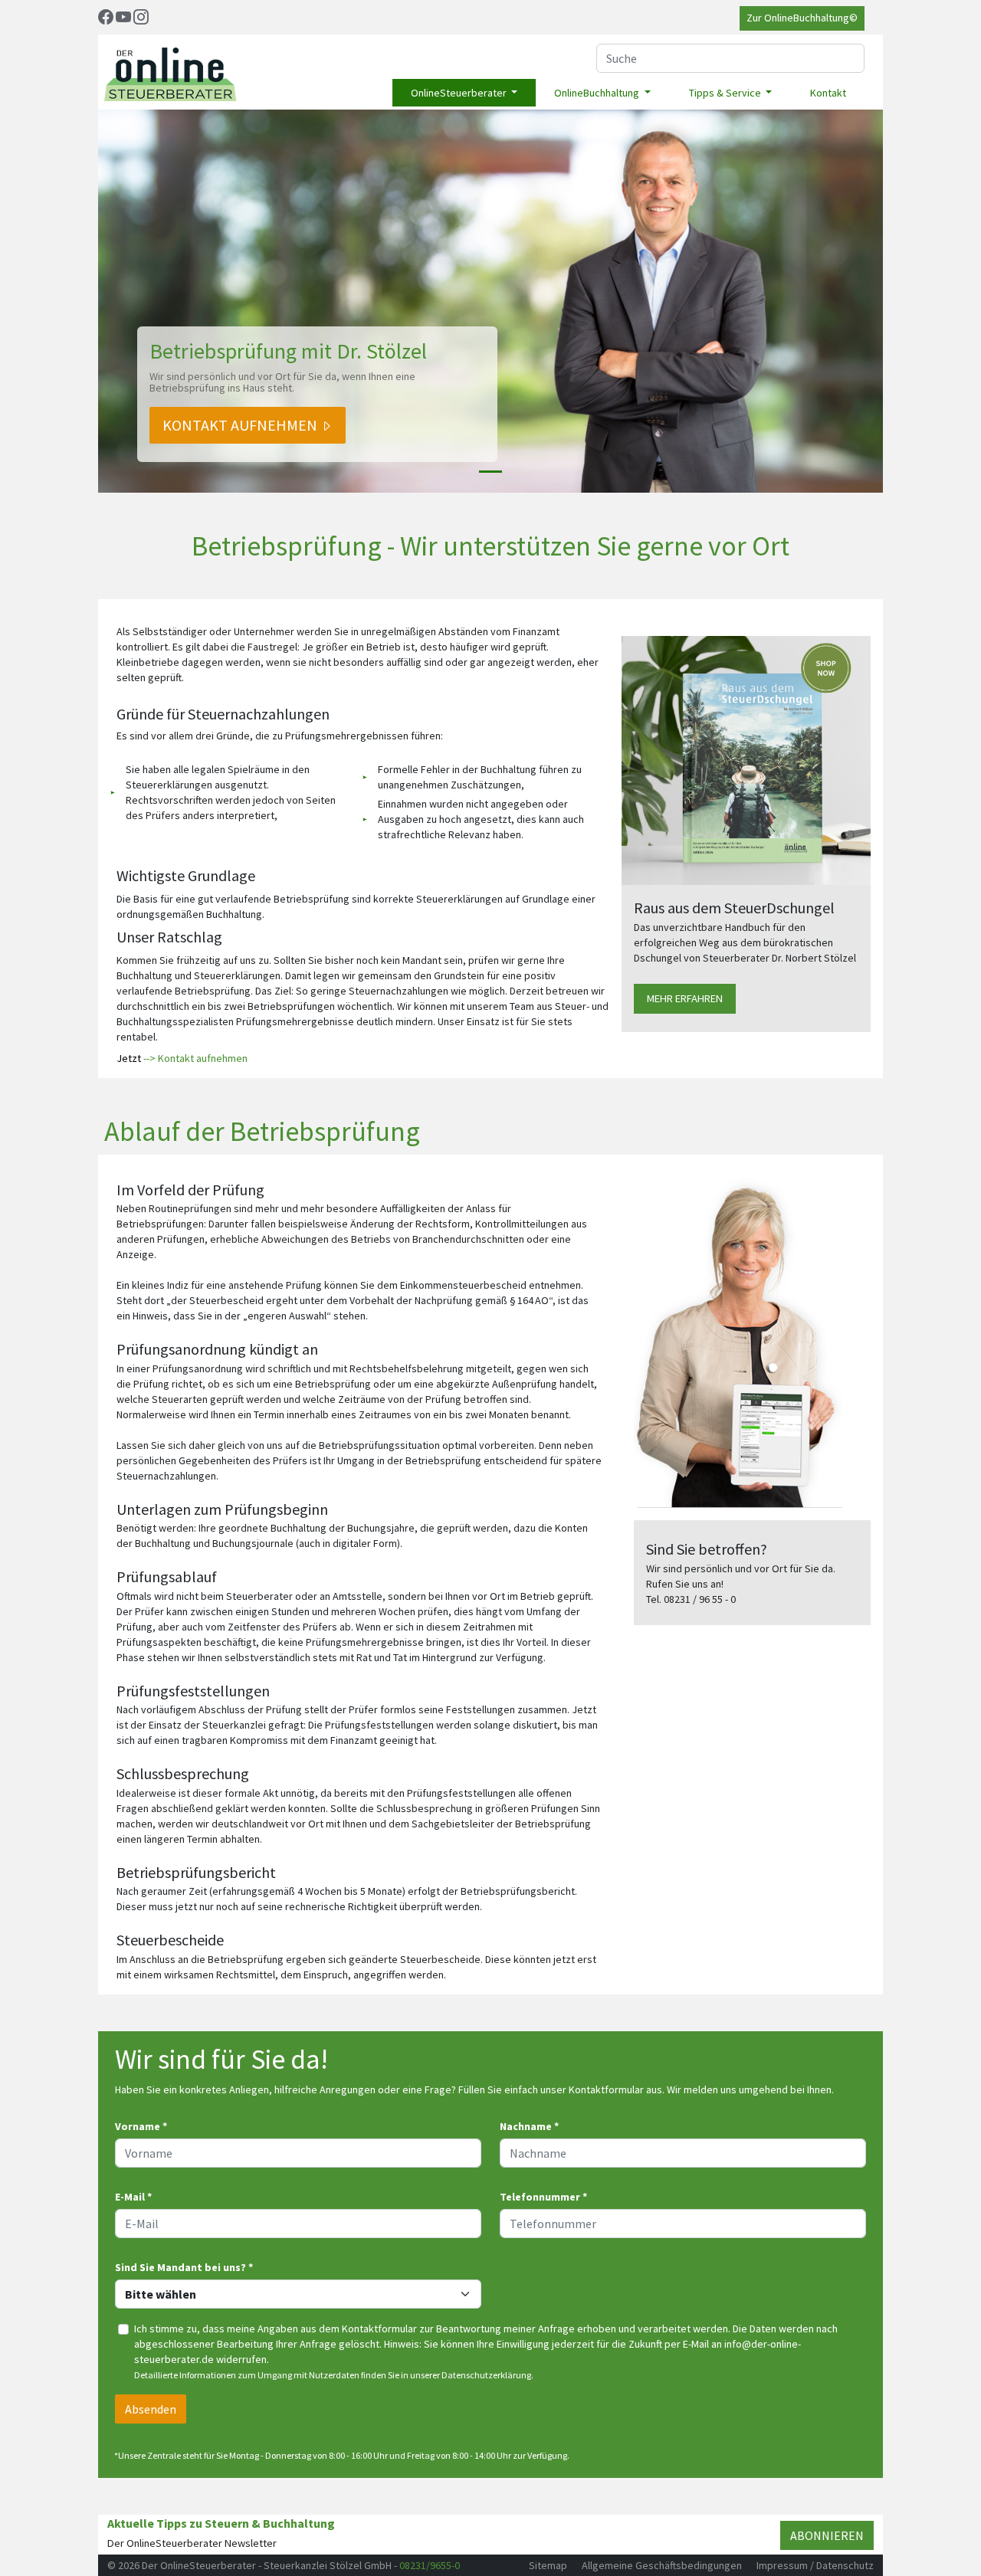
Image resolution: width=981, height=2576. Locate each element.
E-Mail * (133, 2197)
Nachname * (529, 2126)
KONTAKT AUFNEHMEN (241, 425)
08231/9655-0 (430, 2565)
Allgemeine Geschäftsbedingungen (662, 2565)
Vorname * (141, 2126)
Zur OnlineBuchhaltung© (802, 18)
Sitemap (548, 2565)
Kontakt (828, 93)
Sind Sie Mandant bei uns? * (184, 2267)
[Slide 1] (490, 472)
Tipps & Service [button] (726, 93)
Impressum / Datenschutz (815, 2565)
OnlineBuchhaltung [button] (598, 93)
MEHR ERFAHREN (685, 998)
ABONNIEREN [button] (827, 2535)
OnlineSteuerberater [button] (460, 93)
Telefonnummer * (543, 2197)
